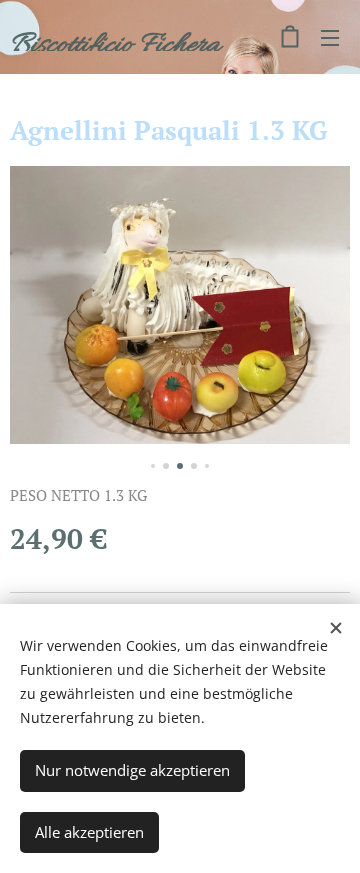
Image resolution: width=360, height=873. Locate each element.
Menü (330, 37)
